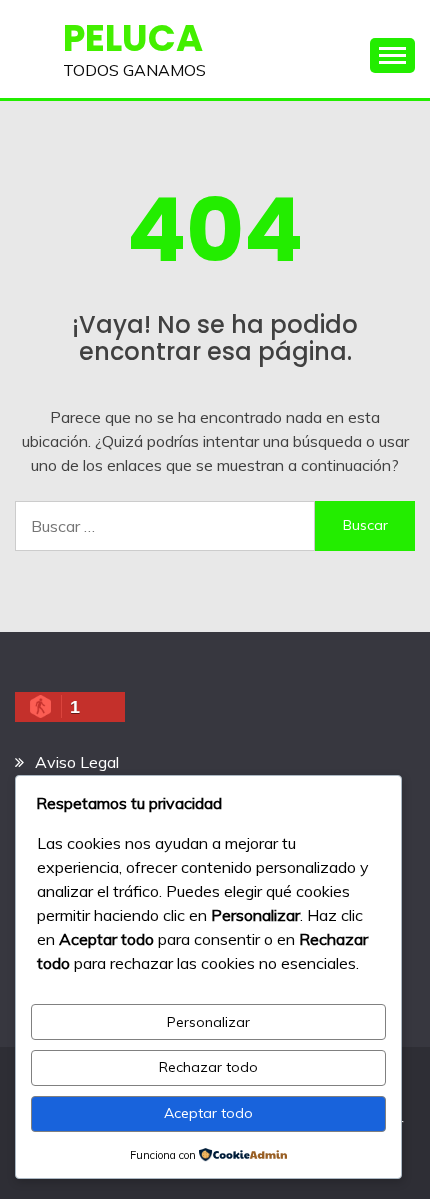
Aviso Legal (77, 762)
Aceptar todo (208, 1113)
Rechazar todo (208, 1067)
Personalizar (208, 1022)
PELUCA (133, 38)
